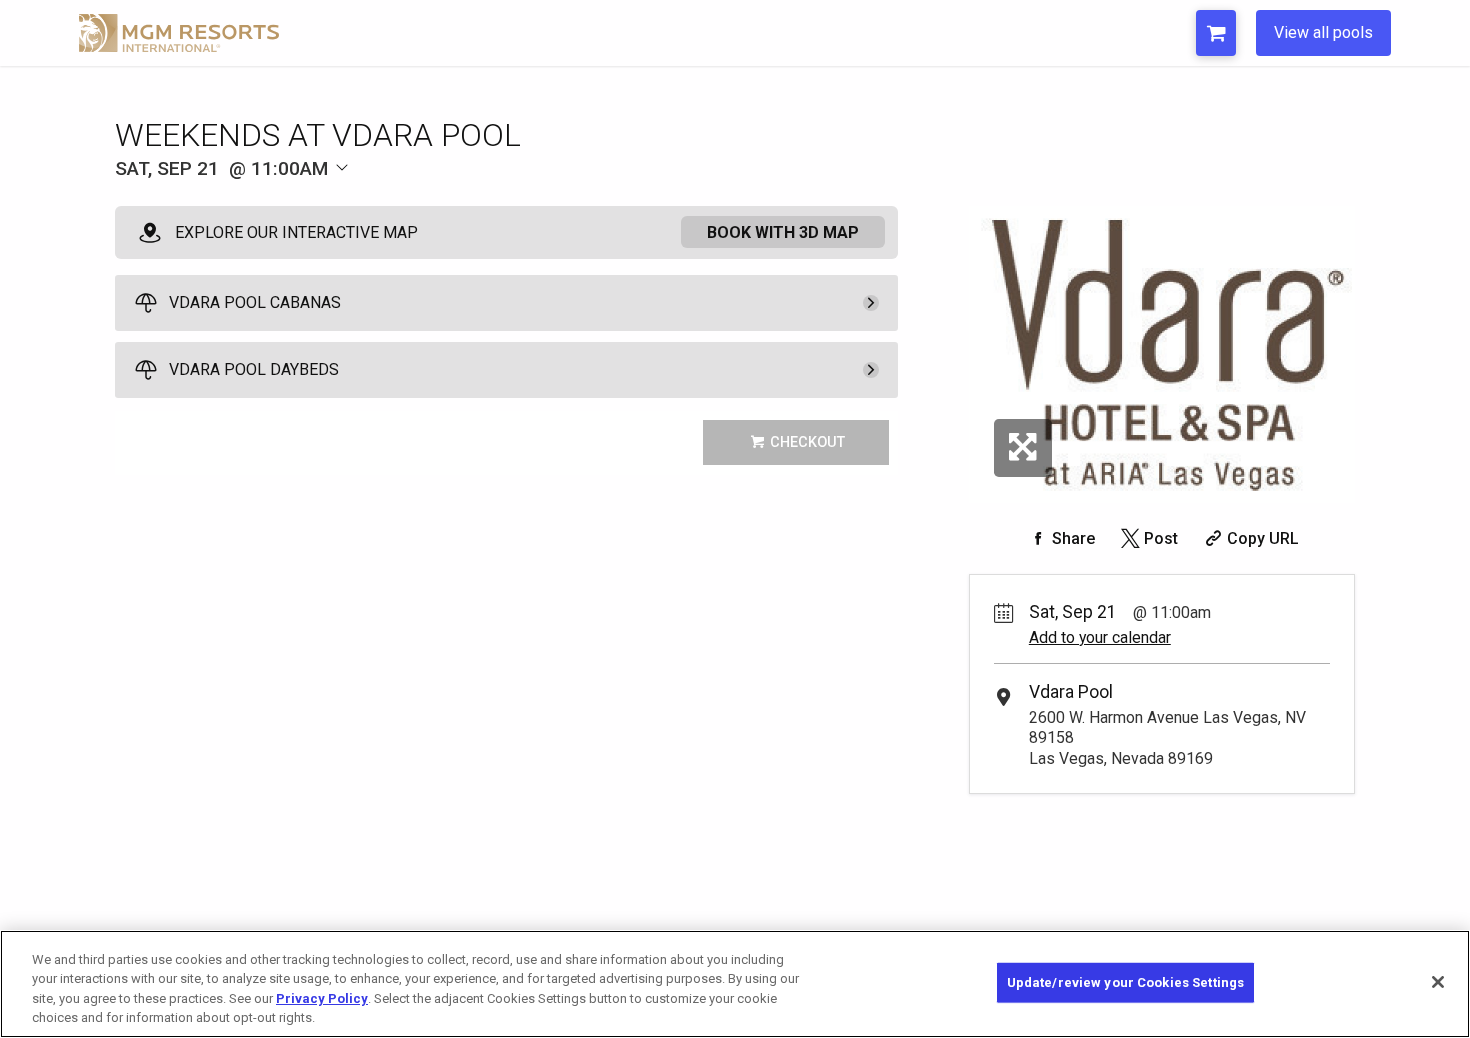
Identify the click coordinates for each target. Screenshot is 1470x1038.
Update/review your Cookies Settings (1126, 982)
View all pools (1323, 32)
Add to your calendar (1100, 637)
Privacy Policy (322, 998)
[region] (735, 984)
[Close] (1438, 982)
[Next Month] (441, 201)
